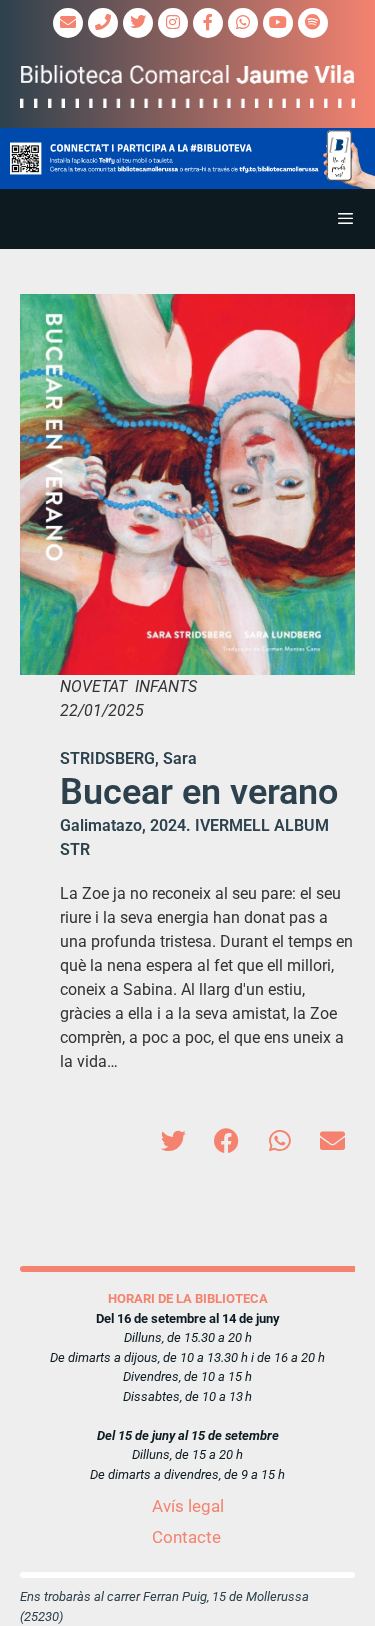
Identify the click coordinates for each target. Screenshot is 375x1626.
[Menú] (187, 219)
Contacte (186, 1537)
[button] (187, 159)
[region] (187, 159)
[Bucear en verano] (187, 484)
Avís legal (188, 1506)
